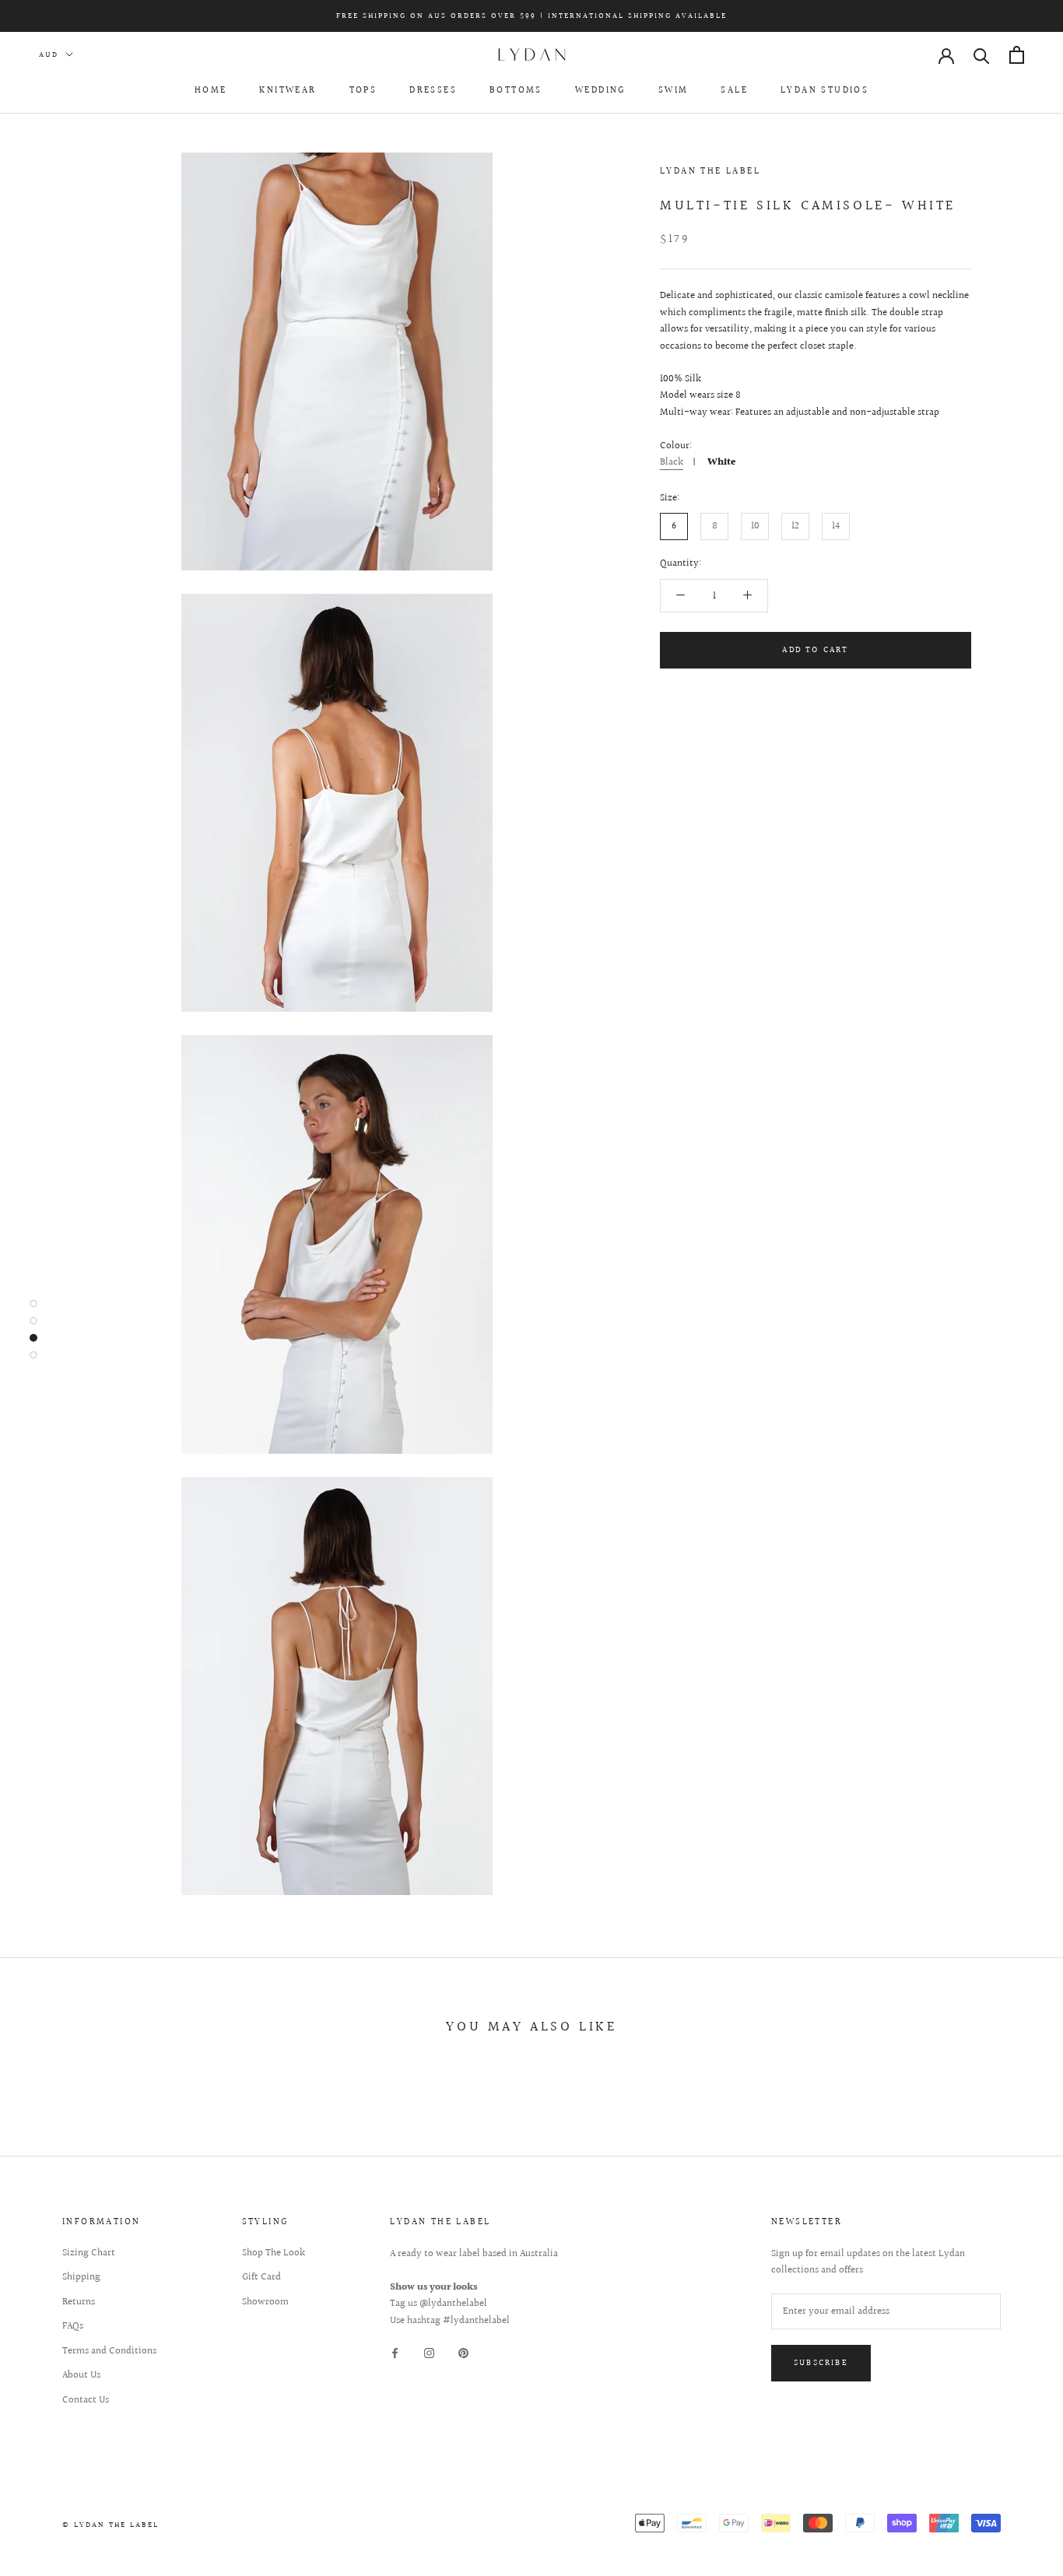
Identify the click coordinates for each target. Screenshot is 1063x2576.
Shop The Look (274, 2253)
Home (211, 91)
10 (755, 526)
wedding (600, 91)
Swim (674, 91)
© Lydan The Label (111, 2525)
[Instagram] (429, 2353)
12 (795, 526)
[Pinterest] (463, 2353)
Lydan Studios (824, 91)
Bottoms (516, 91)
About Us (81, 2376)
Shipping (81, 2278)
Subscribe (821, 2363)
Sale (734, 91)
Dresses (433, 91)
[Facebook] (395, 2353)
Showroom (265, 2302)
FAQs (73, 2327)
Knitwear (288, 91)
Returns (79, 2302)
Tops (363, 91)
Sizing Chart (89, 2253)
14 (836, 526)
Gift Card (261, 2278)
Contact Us (86, 2401)
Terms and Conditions (109, 2351)
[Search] (982, 55)
